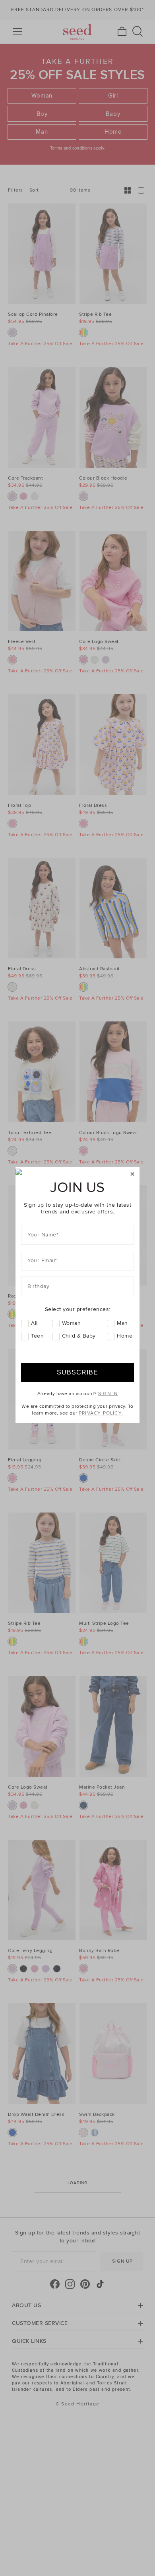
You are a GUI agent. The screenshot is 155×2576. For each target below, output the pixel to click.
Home (125, 1336)
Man (122, 1323)
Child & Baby (79, 1336)
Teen (37, 1336)
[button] (133, 1174)
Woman (72, 1323)
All (34, 1323)
